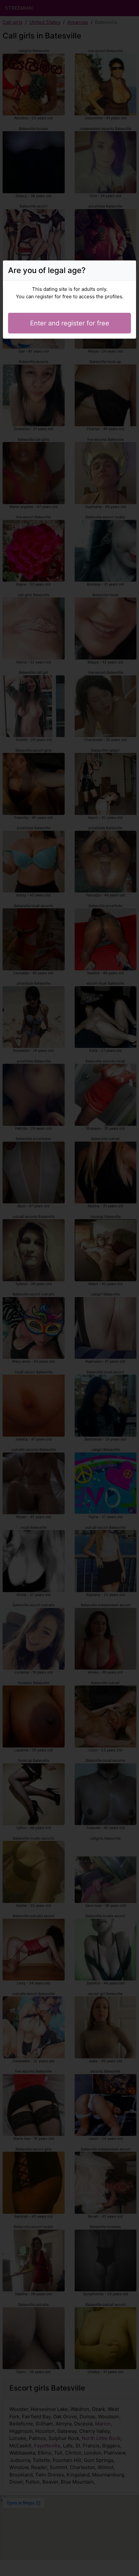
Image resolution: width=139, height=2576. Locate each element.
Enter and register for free (70, 323)
